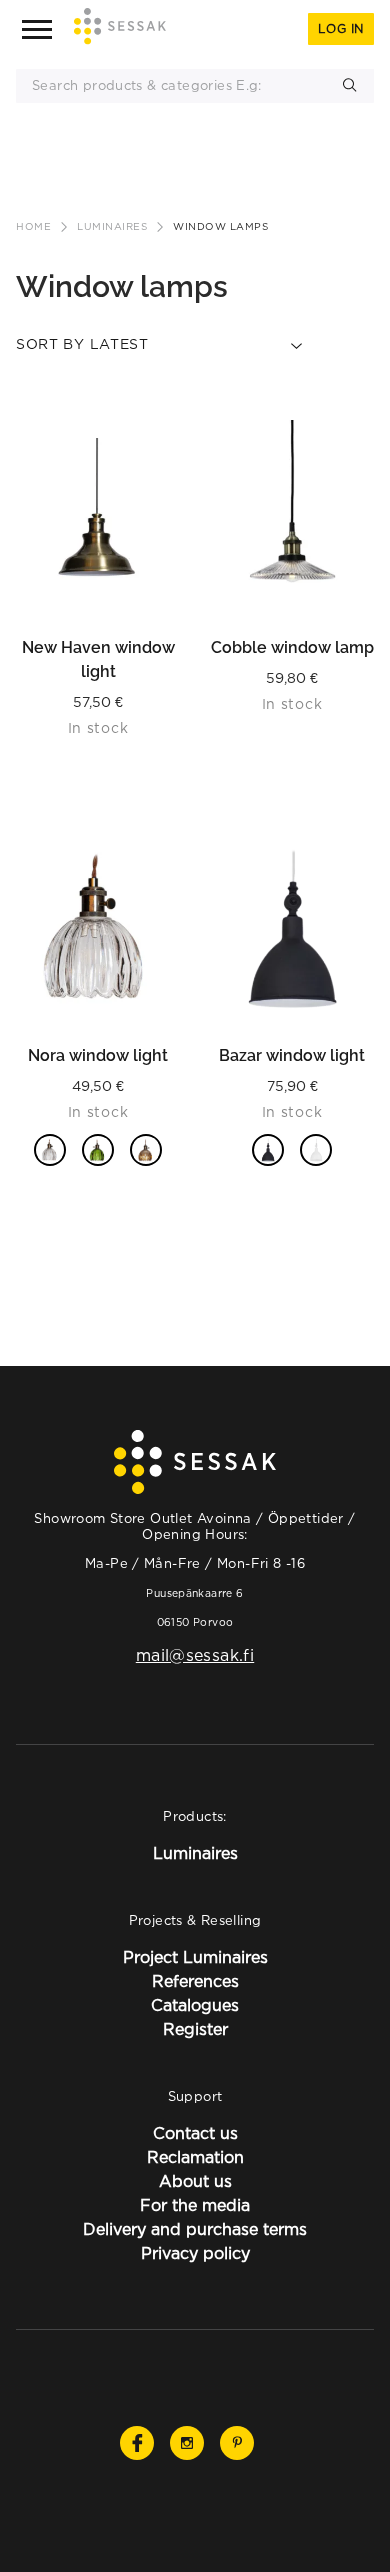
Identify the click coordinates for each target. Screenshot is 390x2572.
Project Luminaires (195, 1957)
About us (195, 2181)
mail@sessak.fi (195, 1655)
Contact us (195, 2133)
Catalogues (195, 2005)
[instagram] (187, 2443)
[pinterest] (237, 2443)
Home (33, 226)
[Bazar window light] (292, 928)
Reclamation (195, 2157)
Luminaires (112, 226)
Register (195, 2029)
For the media (195, 2205)
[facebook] (137, 2443)
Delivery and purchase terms (195, 2229)
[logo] (120, 29)
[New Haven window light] (98, 520)
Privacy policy (195, 2253)
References (195, 1981)
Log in (341, 28)
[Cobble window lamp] (292, 520)
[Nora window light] (98, 928)
